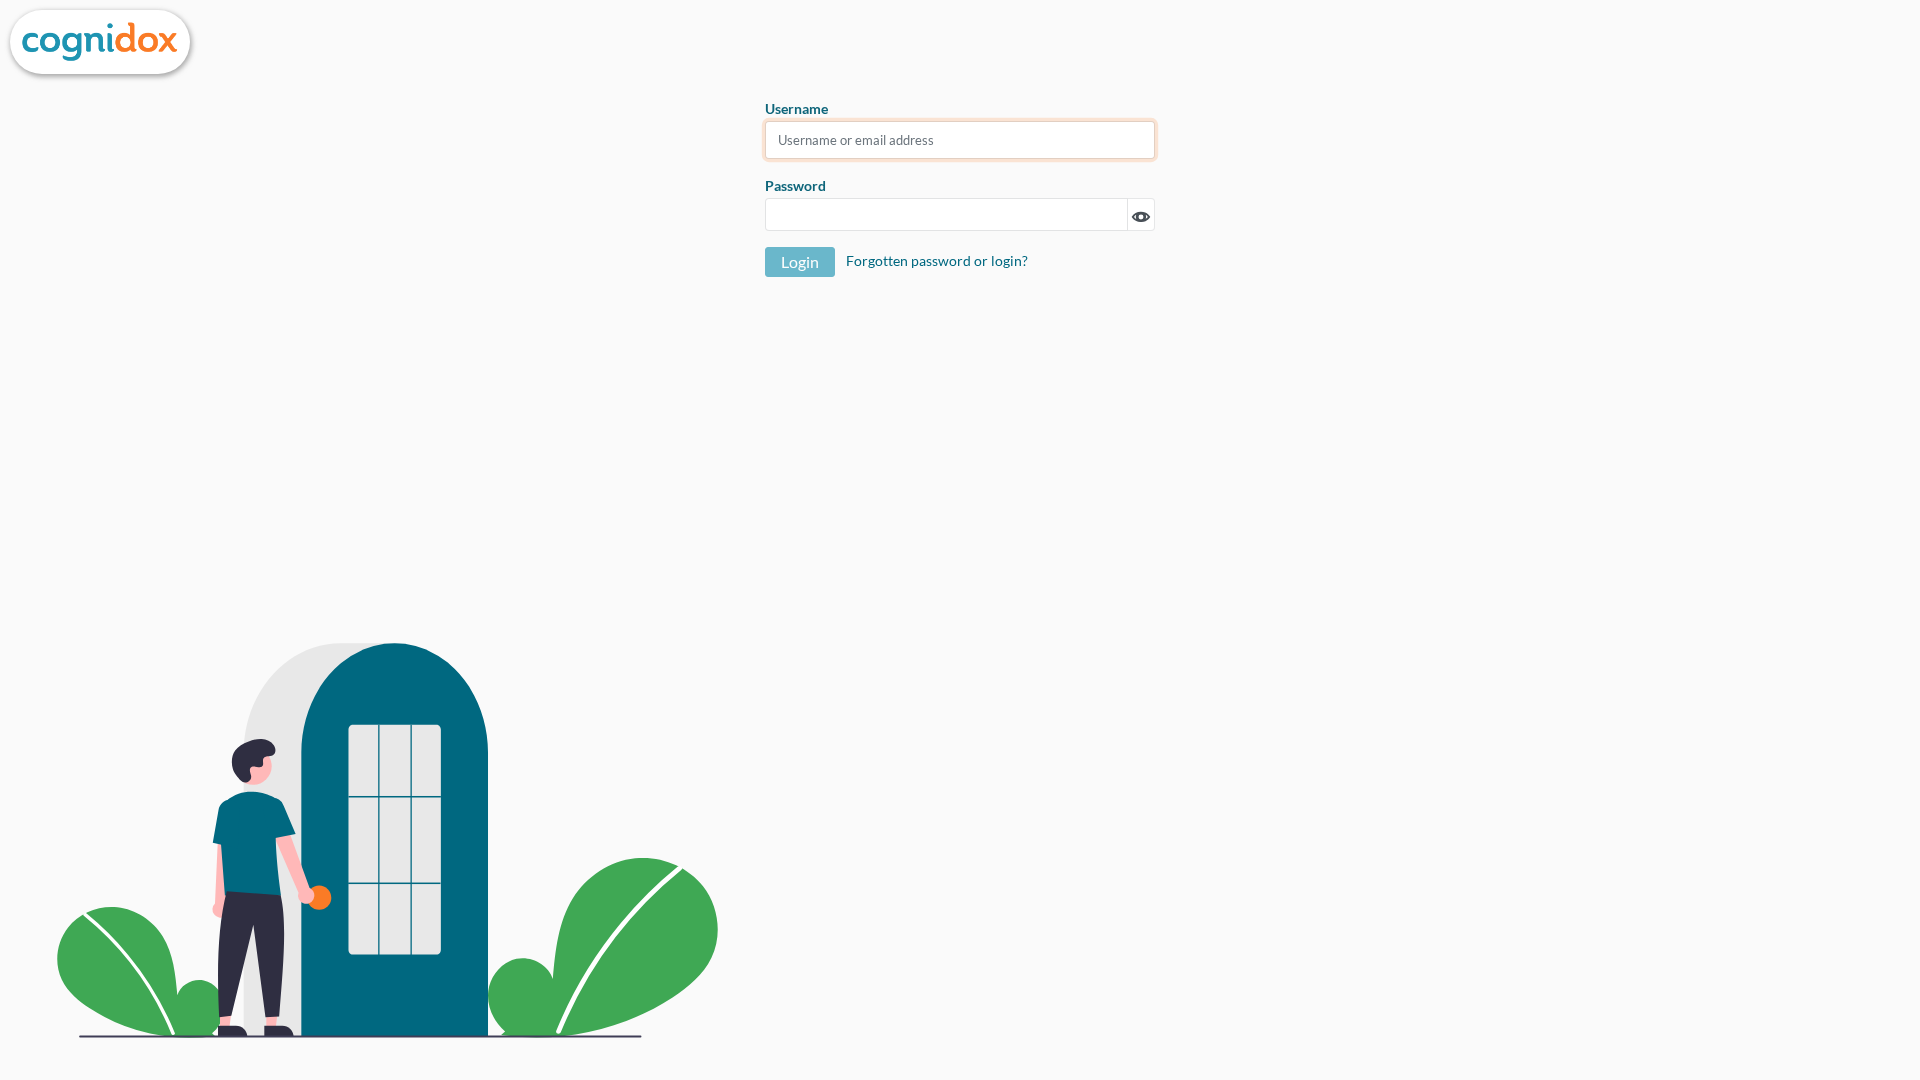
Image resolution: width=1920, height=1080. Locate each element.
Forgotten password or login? (937, 260)
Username (796, 108)
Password (795, 185)
